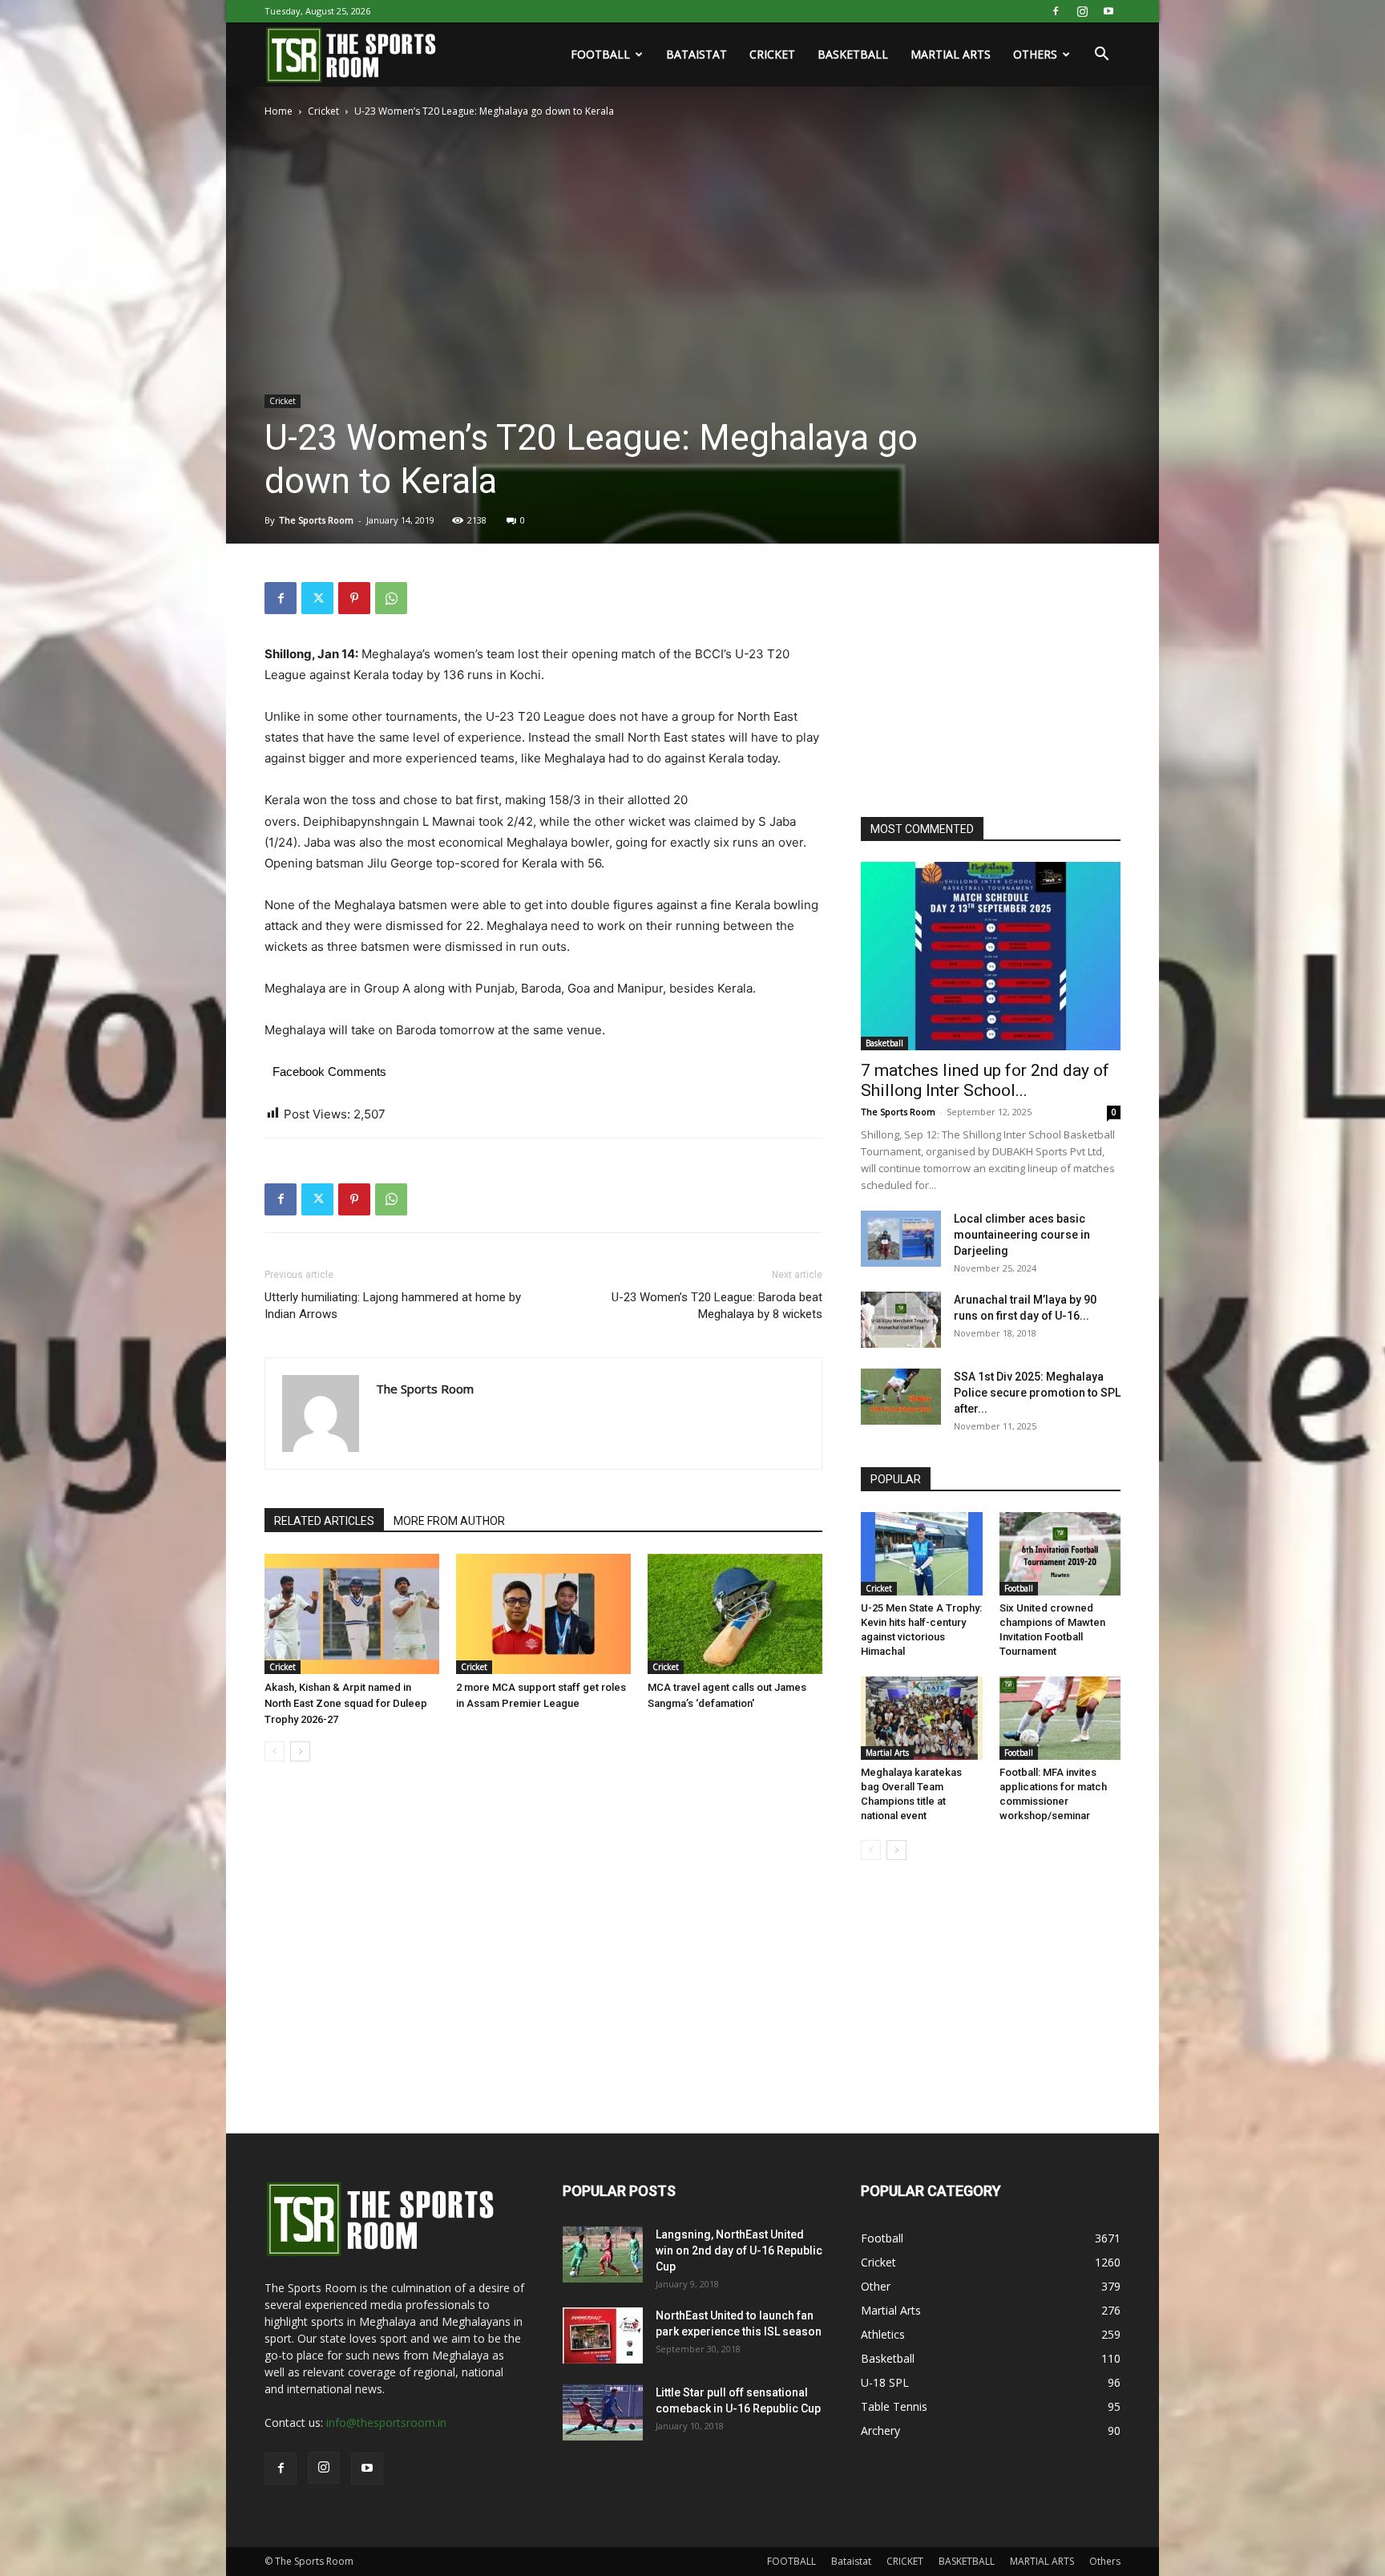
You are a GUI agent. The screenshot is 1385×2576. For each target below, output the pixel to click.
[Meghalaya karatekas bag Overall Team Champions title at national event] (922, 1718)
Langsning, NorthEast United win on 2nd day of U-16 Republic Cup (739, 2250)
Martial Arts (887, 1753)
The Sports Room (316, 520)
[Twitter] (317, 598)
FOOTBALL (600, 54)
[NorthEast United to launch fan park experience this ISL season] (603, 2335)
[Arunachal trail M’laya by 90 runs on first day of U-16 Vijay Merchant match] (901, 1320)
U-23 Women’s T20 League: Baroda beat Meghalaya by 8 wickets (717, 1306)
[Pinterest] (354, 598)
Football (1019, 1588)
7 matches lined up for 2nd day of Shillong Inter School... (985, 1080)
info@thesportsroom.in (386, 2422)
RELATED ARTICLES (324, 1521)
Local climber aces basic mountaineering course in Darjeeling (1022, 1235)
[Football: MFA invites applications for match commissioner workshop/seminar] (1060, 1718)
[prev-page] (275, 1751)
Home (279, 111)
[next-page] (300, 1751)
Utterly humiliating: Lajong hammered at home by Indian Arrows (393, 1306)
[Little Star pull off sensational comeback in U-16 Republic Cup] (603, 2412)
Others (1035, 54)
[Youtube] (1108, 11)
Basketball (884, 1043)
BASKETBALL (853, 54)
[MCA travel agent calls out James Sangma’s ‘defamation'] (735, 1614)
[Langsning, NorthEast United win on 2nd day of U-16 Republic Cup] (603, 2255)
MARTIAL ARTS (951, 54)
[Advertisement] (981, 682)
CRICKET (772, 54)
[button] (1101, 56)
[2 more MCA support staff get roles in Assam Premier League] (543, 1614)
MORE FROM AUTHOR (449, 1521)
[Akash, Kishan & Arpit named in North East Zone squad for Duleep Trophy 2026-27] (352, 1614)
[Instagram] (1082, 11)
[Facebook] (1056, 11)
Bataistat (697, 54)
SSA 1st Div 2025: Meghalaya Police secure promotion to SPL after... (1037, 1393)
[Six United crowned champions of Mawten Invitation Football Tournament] (1060, 1554)
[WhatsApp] (391, 598)
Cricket (323, 111)
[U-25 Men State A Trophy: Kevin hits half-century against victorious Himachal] (922, 1554)
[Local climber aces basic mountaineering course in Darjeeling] (901, 1239)
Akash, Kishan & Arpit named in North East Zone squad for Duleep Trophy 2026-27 (346, 1703)
